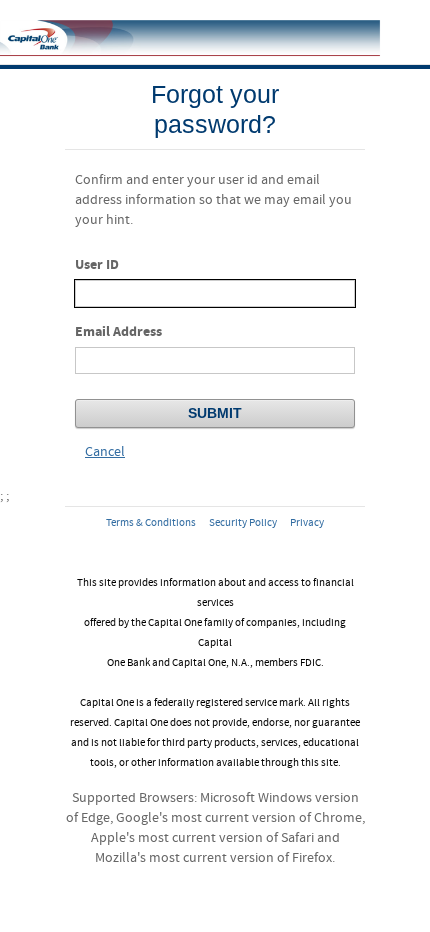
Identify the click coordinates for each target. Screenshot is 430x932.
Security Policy (243, 523)
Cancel (105, 452)
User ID (97, 264)
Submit (215, 413)
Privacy (307, 523)
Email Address (118, 331)
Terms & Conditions (151, 523)
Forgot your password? (215, 109)
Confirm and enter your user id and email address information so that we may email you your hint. (213, 200)
